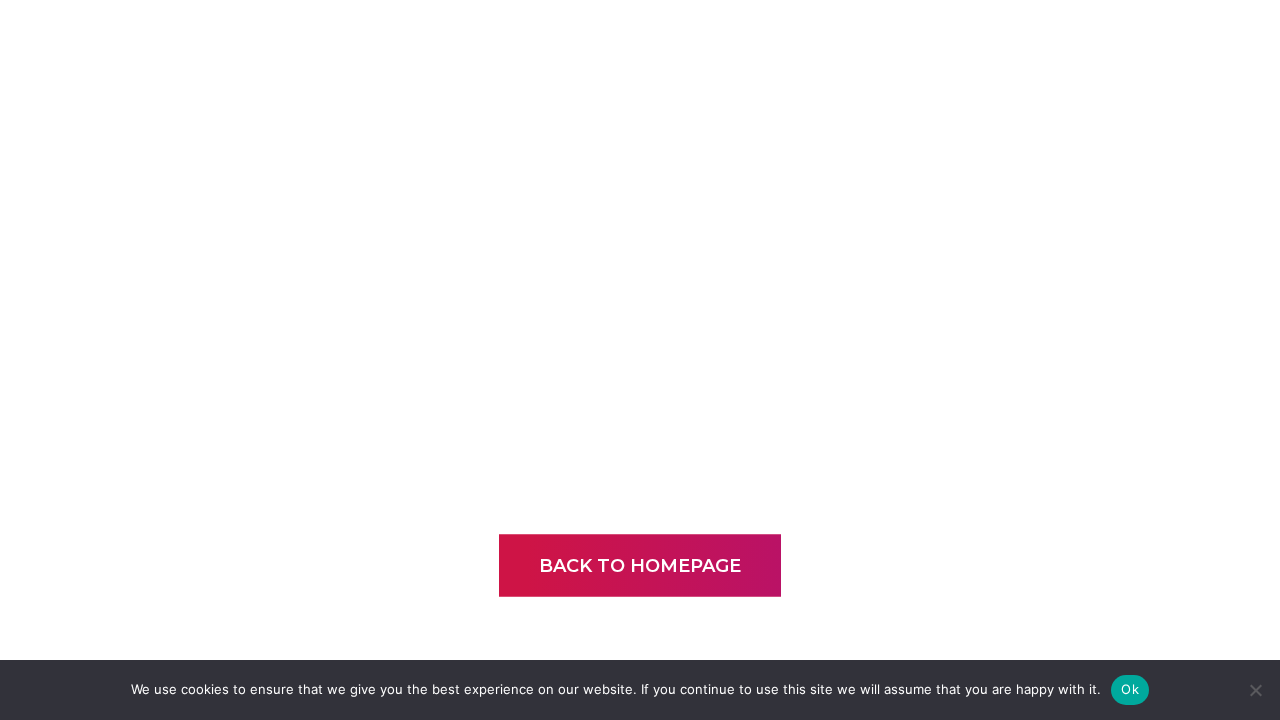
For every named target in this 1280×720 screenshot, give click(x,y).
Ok (1130, 689)
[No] (1255, 690)
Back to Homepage (640, 566)
